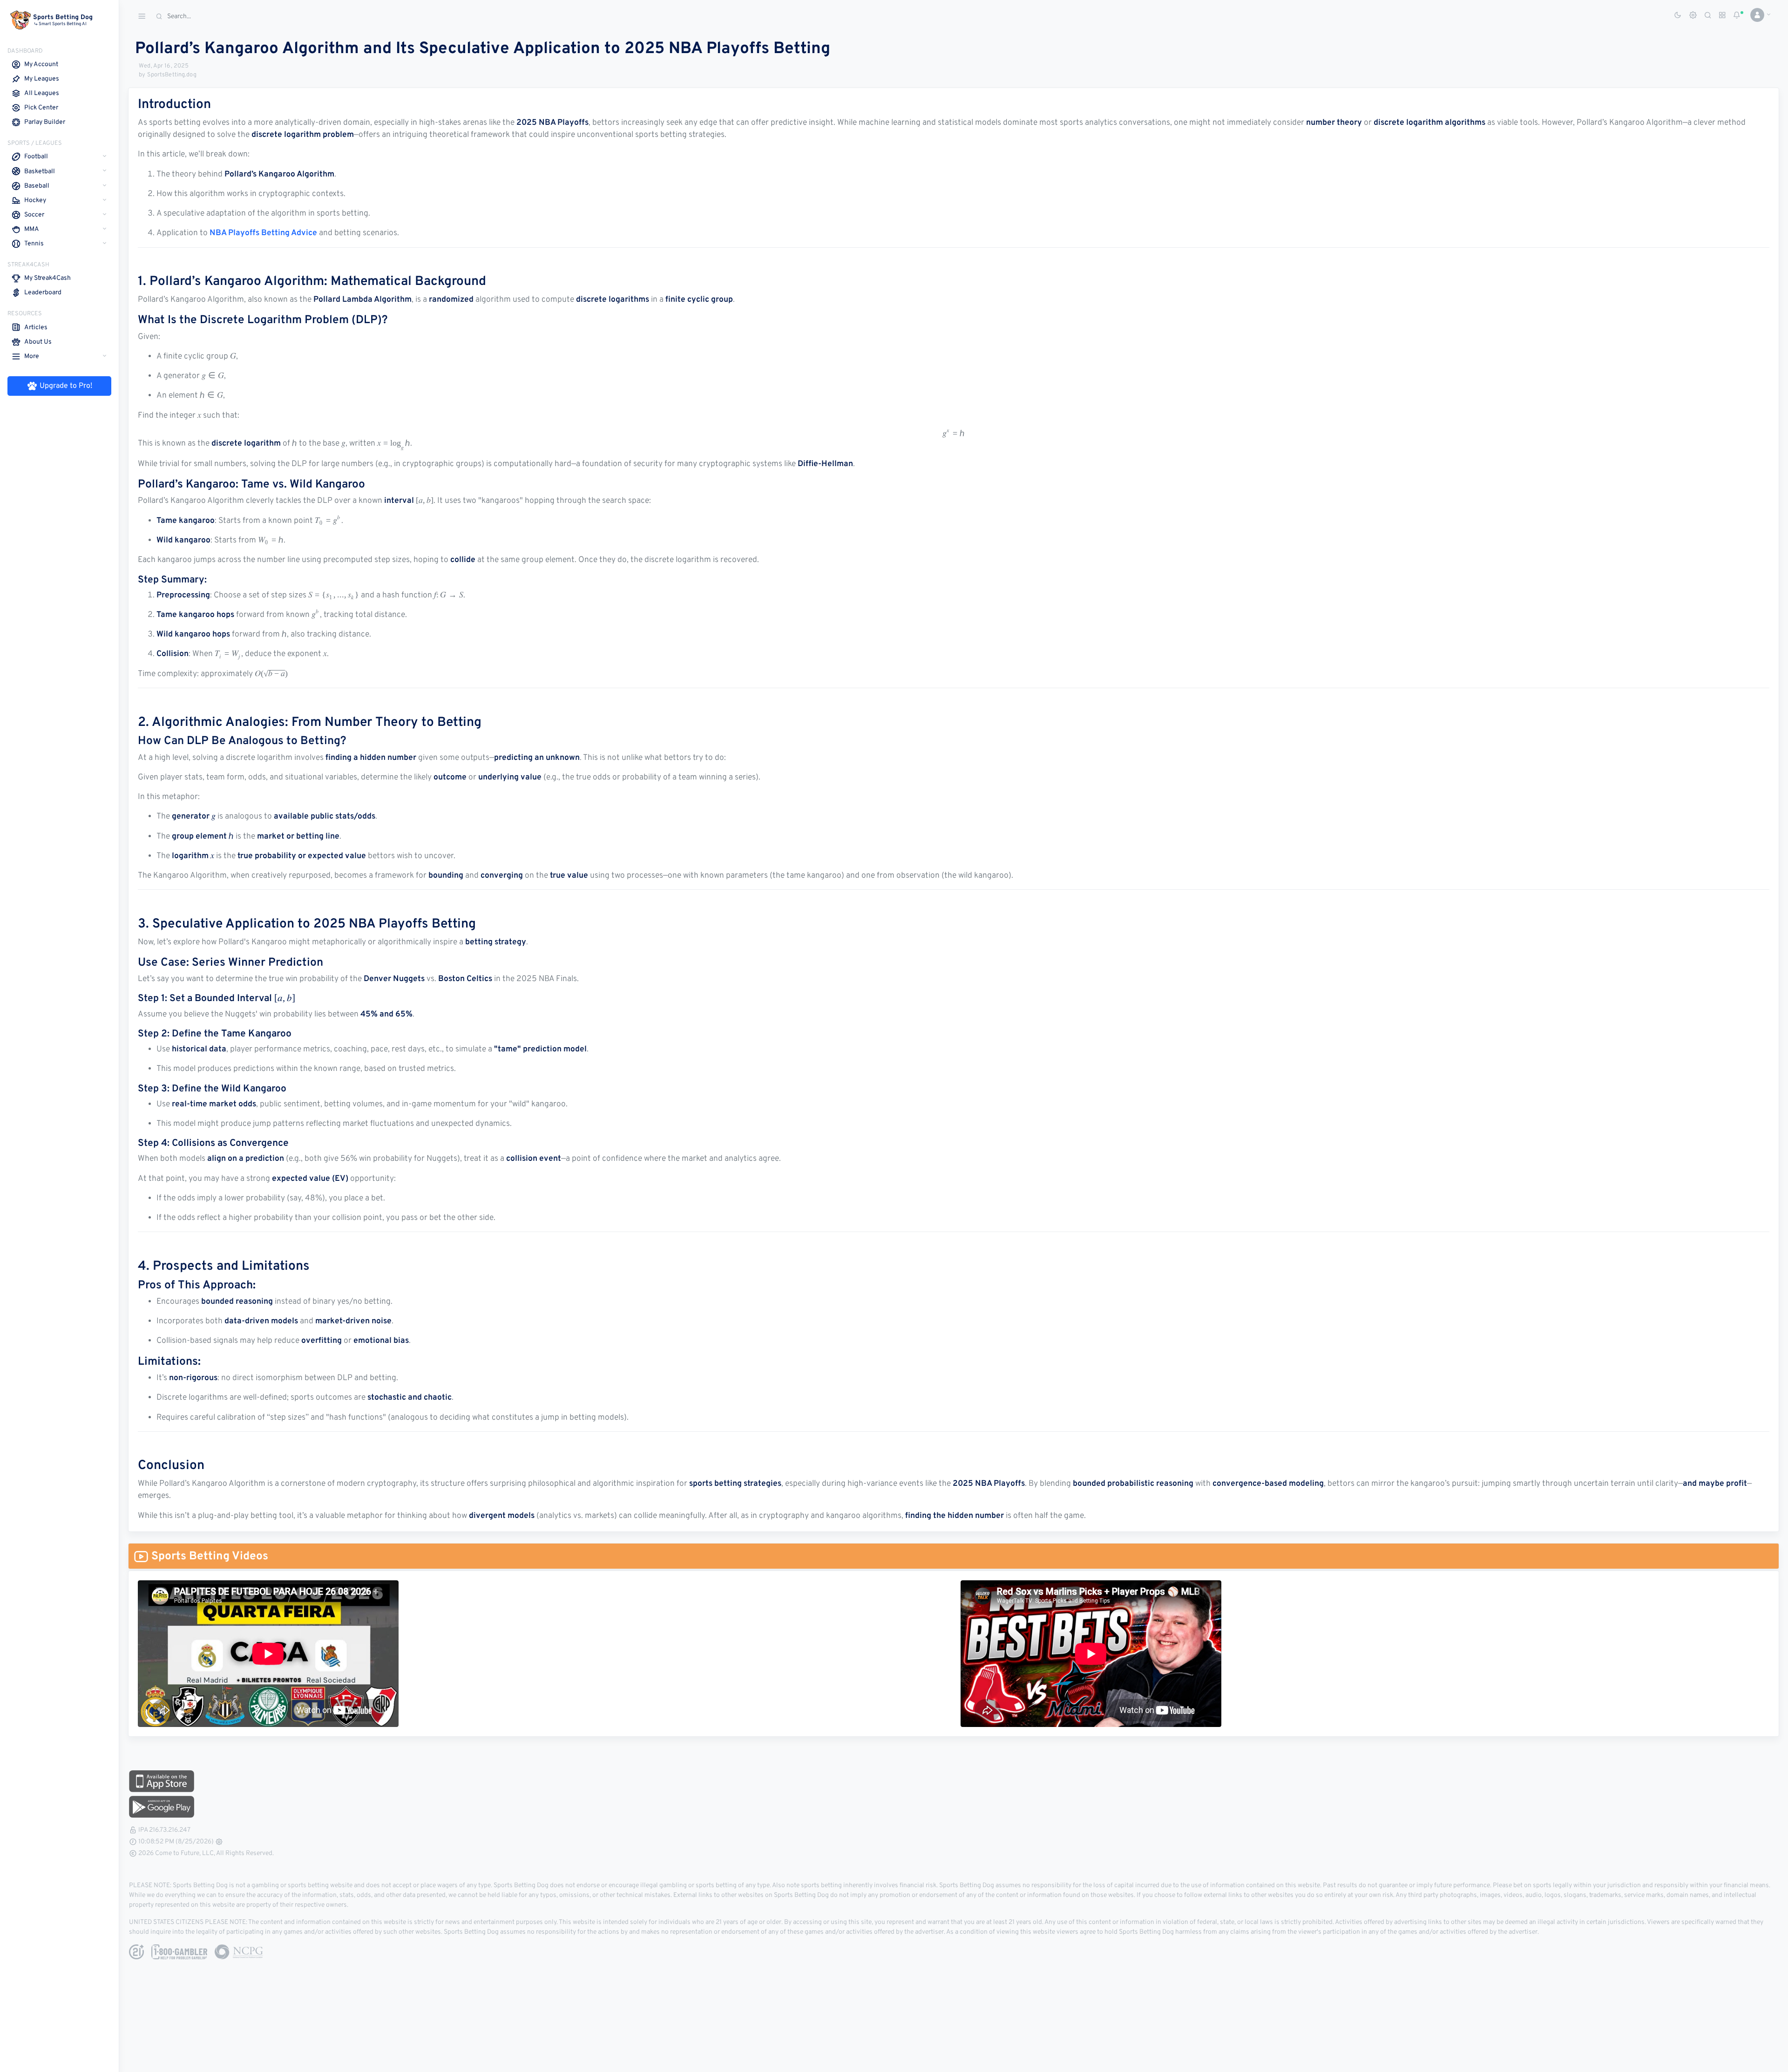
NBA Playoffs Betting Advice (263, 233)
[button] (1757, 15)
